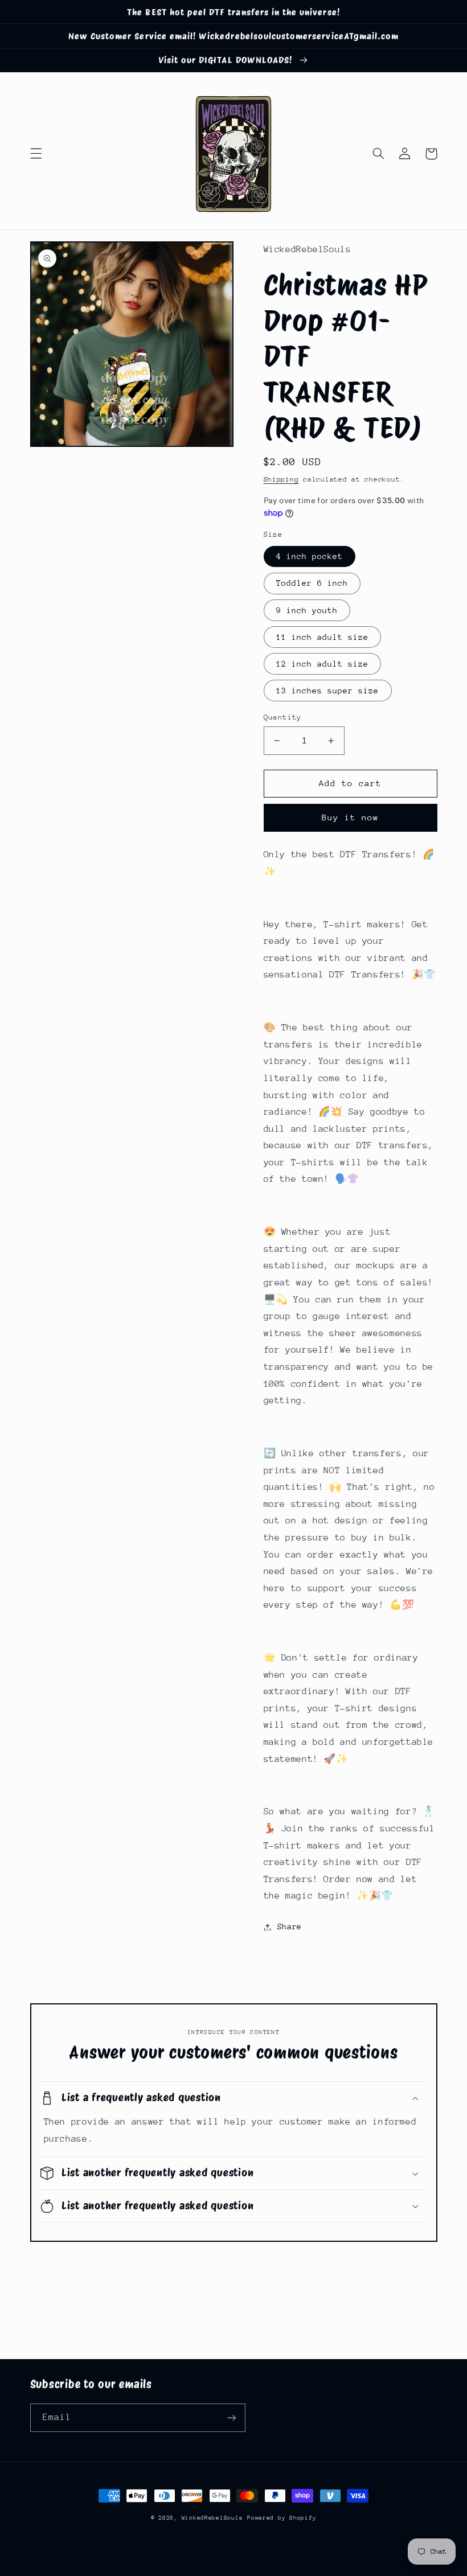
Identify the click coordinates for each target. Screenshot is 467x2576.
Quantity (283, 717)
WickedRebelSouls (212, 2518)
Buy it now (351, 817)
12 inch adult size (323, 664)
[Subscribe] (231, 2417)
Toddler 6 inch (312, 583)
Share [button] (290, 1926)
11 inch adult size (323, 637)
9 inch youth (307, 610)
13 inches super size (328, 691)
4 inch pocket (310, 556)
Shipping (281, 479)
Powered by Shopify (282, 2518)
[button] (36, 154)
